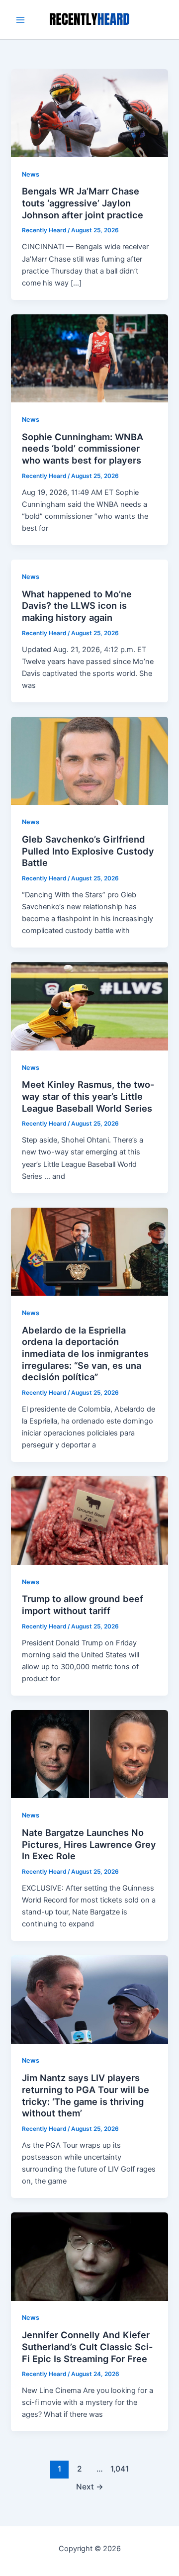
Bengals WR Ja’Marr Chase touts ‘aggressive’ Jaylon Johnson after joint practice (83, 203)
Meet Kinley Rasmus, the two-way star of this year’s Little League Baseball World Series (88, 1096)
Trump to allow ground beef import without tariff (83, 1605)
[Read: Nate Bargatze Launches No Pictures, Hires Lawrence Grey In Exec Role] (89, 1754)
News (31, 174)
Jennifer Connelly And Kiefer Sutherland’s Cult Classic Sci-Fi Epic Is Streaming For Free (88, 2346)
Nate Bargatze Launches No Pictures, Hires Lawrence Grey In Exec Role (89, 1844)
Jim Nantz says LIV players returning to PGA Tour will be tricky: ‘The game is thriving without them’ (86, 2095)
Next (90, 2487)
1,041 (119, 2469)
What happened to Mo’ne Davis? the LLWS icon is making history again (77, 606)
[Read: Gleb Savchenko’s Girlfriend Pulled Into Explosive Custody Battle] (89, 761)
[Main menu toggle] (20, 20)
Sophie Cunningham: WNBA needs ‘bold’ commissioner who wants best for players (83, 448)
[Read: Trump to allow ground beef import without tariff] (89, 1520)
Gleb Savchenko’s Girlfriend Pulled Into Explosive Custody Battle (88, 851)
